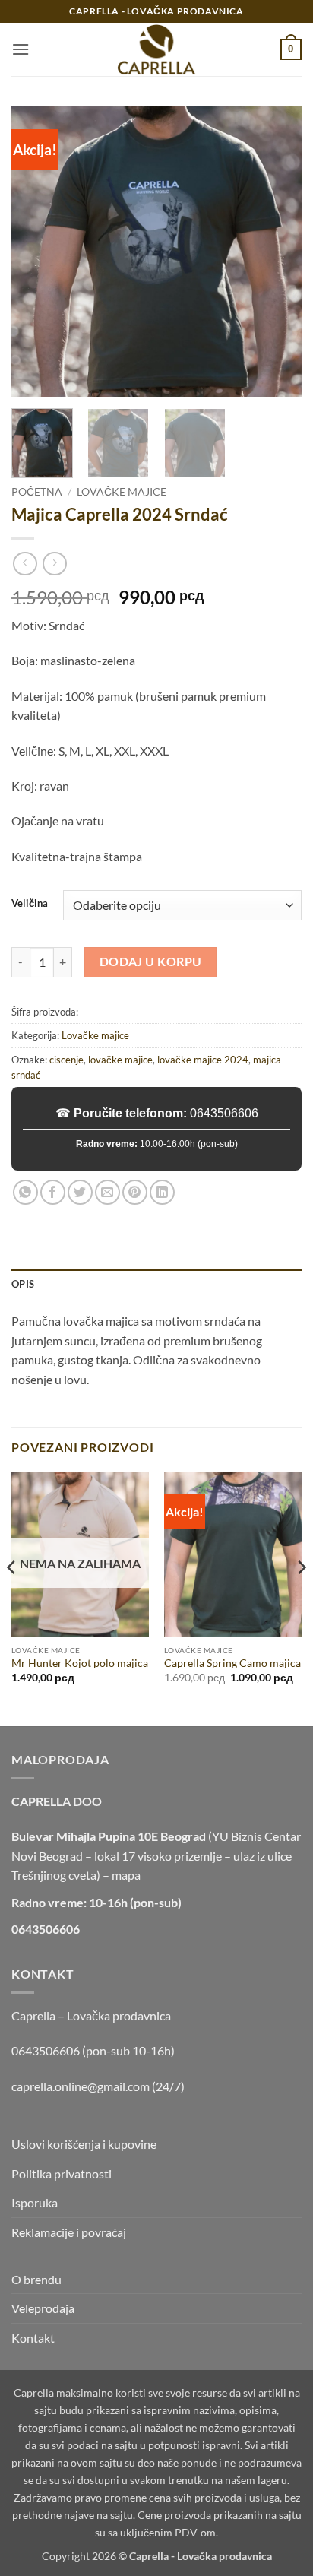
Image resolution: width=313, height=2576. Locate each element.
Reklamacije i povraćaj (69, 2232)
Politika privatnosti (62, 2174)
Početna (37, 492)
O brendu (36, 2279)
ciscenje (66, 1060)
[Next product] (25, 564)
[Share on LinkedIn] (162, 1192)
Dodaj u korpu (151, 962)
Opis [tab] (23, 1284)
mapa (126, 1875)
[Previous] (36, 252)
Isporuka (35, 2202)
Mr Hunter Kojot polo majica (80, 1663)
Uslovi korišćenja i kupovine (84, 2144)
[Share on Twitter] (80, 1192)
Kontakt (33, 2338)
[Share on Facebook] (53, 1192)
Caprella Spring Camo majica (232, 1663)
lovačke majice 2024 (203, 1060)
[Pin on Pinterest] (135, 1192)
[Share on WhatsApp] (25, 1192)
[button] (21, 49)
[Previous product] (54, 564)
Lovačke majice (122, 492)
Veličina (30, 904)
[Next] (277, 252)
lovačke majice (120, 1060)
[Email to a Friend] (107, 1192)
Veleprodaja (43, 2308)
